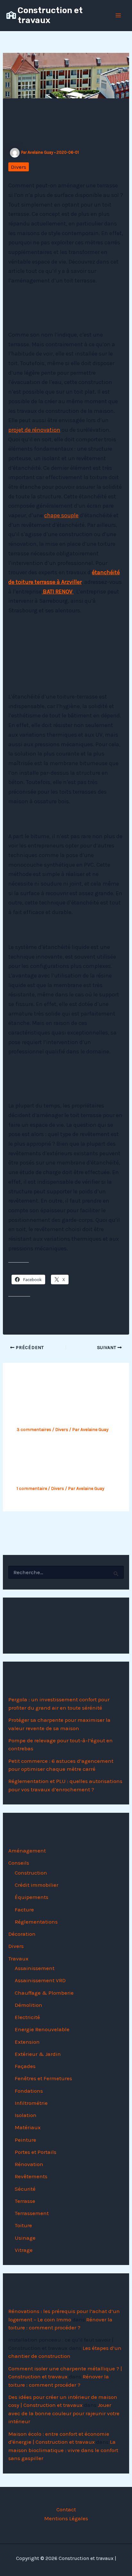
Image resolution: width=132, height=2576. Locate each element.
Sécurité (25, 2189)
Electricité (27, 2017)
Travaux (18, 1959)
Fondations (29, 2091)
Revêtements (31, 2176)
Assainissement (35, 1968)
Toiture (23, 2225)
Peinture (25, 2140)
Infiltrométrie (31, 2103)
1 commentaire (32, 1488)
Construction (31, 1873)
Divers (19, 167)
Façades (25, 2066)
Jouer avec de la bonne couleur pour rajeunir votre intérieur (64, 2413)
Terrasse (25, 2201)
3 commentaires (34, 1430)
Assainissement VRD (40, 1980)
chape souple (61, 515)
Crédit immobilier (37, 1885)
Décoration (22, 1934)
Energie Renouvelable (42, 2029)
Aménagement (27, 1851)
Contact (66, 2509)
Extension (27, 2042)
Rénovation (29, 2164)
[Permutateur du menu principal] (119, 15)
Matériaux (28, 2127)
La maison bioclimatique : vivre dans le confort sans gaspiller (63, 2450)
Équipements (32, 1897)
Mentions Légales (66, 2518)
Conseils (19, 1863)
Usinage (25, 2238)
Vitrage (24, 2250)
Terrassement (32, 2213)
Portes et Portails (36, 2152)
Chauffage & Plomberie (44, 1993)
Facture (24, 1910)
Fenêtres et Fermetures (43, 2078)
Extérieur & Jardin (38, 2054)
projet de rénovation (34, 430)
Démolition (29, 2005)
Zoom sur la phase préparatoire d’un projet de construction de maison (59, 1467)
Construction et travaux (50, 15)
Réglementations (36, 1922)
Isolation (26, 2115)
